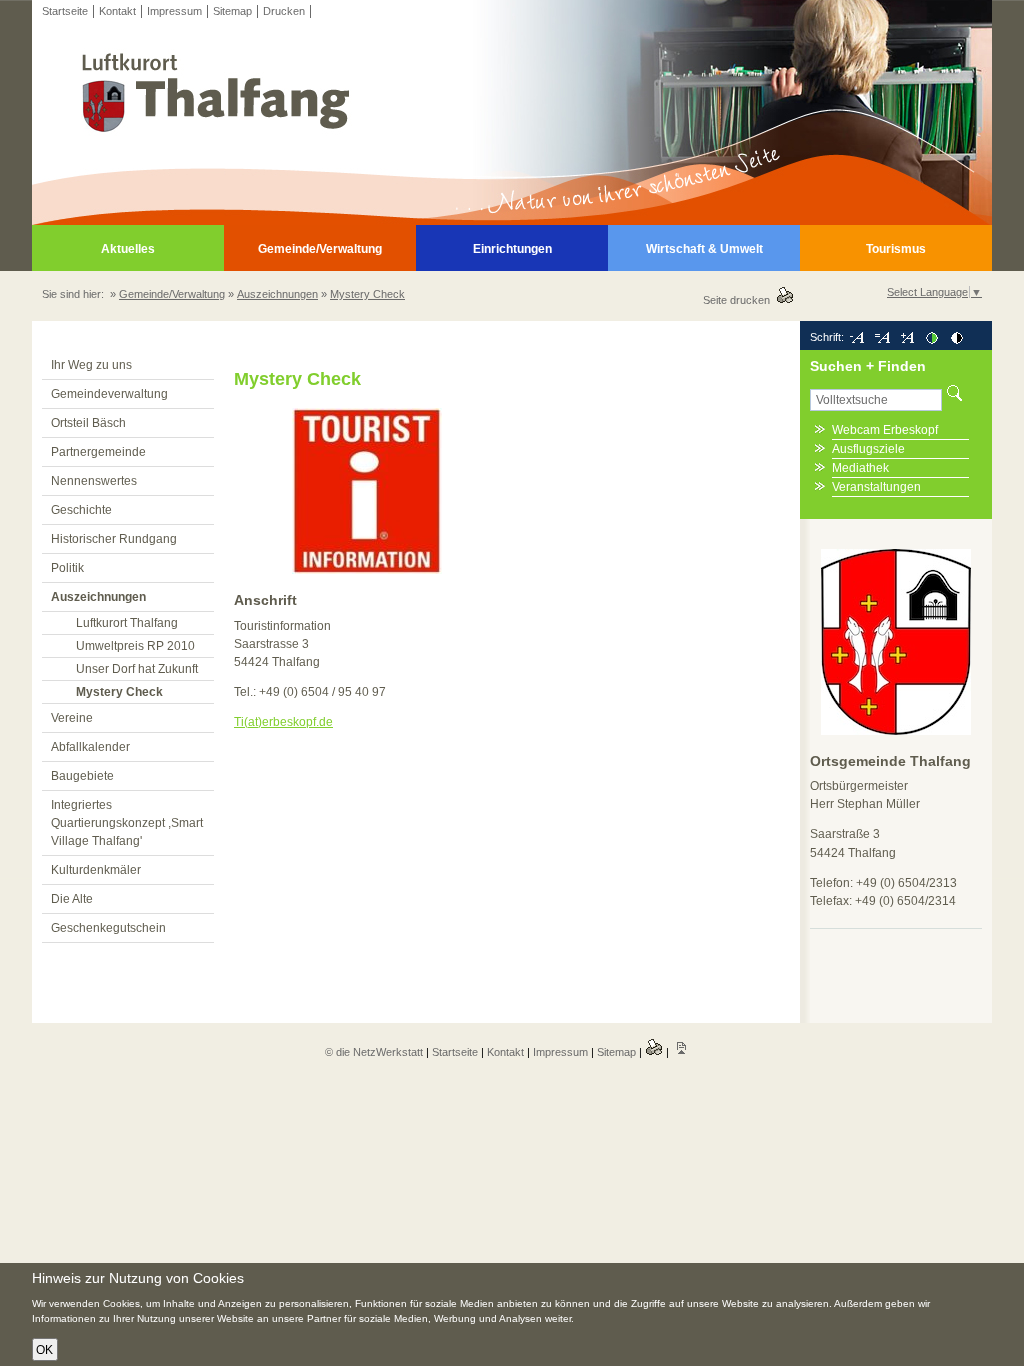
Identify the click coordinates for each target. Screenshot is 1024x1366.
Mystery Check (367, 294)
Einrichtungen (512, 249)
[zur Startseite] (512, 221)
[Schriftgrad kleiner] (856, 337)
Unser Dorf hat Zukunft (137, 669)
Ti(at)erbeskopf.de (283, 722)
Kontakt (117, 11)
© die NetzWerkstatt (374, 1052)
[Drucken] (654, 1052)
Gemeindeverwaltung (109, 394)
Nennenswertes (94, 481)
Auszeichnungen (277, 294)
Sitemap (232, 11)
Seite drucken (739, 300)
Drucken (284, 11)
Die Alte (72, 899)
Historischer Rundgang (114, 539)
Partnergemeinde (98, 452)
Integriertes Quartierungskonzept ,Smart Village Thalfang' (127, 823)
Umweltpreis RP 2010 (135, 646)
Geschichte (81, 510)
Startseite (65, 11)
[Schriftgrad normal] (882, 337)
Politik (67, 568)
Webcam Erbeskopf (885, 430)
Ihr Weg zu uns (91, 365)
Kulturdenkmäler (96, 870)
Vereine (72, 718)
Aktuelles (128, 249)
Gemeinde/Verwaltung (320, 249)
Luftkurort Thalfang (127, 623)
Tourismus (896, 249)
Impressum (174, 11)
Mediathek (860, 468)
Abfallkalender (90, 747)
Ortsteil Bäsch (88, 423)
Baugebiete (82, 776)
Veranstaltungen (876, 487)
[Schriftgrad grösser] (907, 337)
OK (44, 1350)
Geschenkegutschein (108, 928)
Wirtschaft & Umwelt (704, 249)
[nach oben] (681, 1052)
